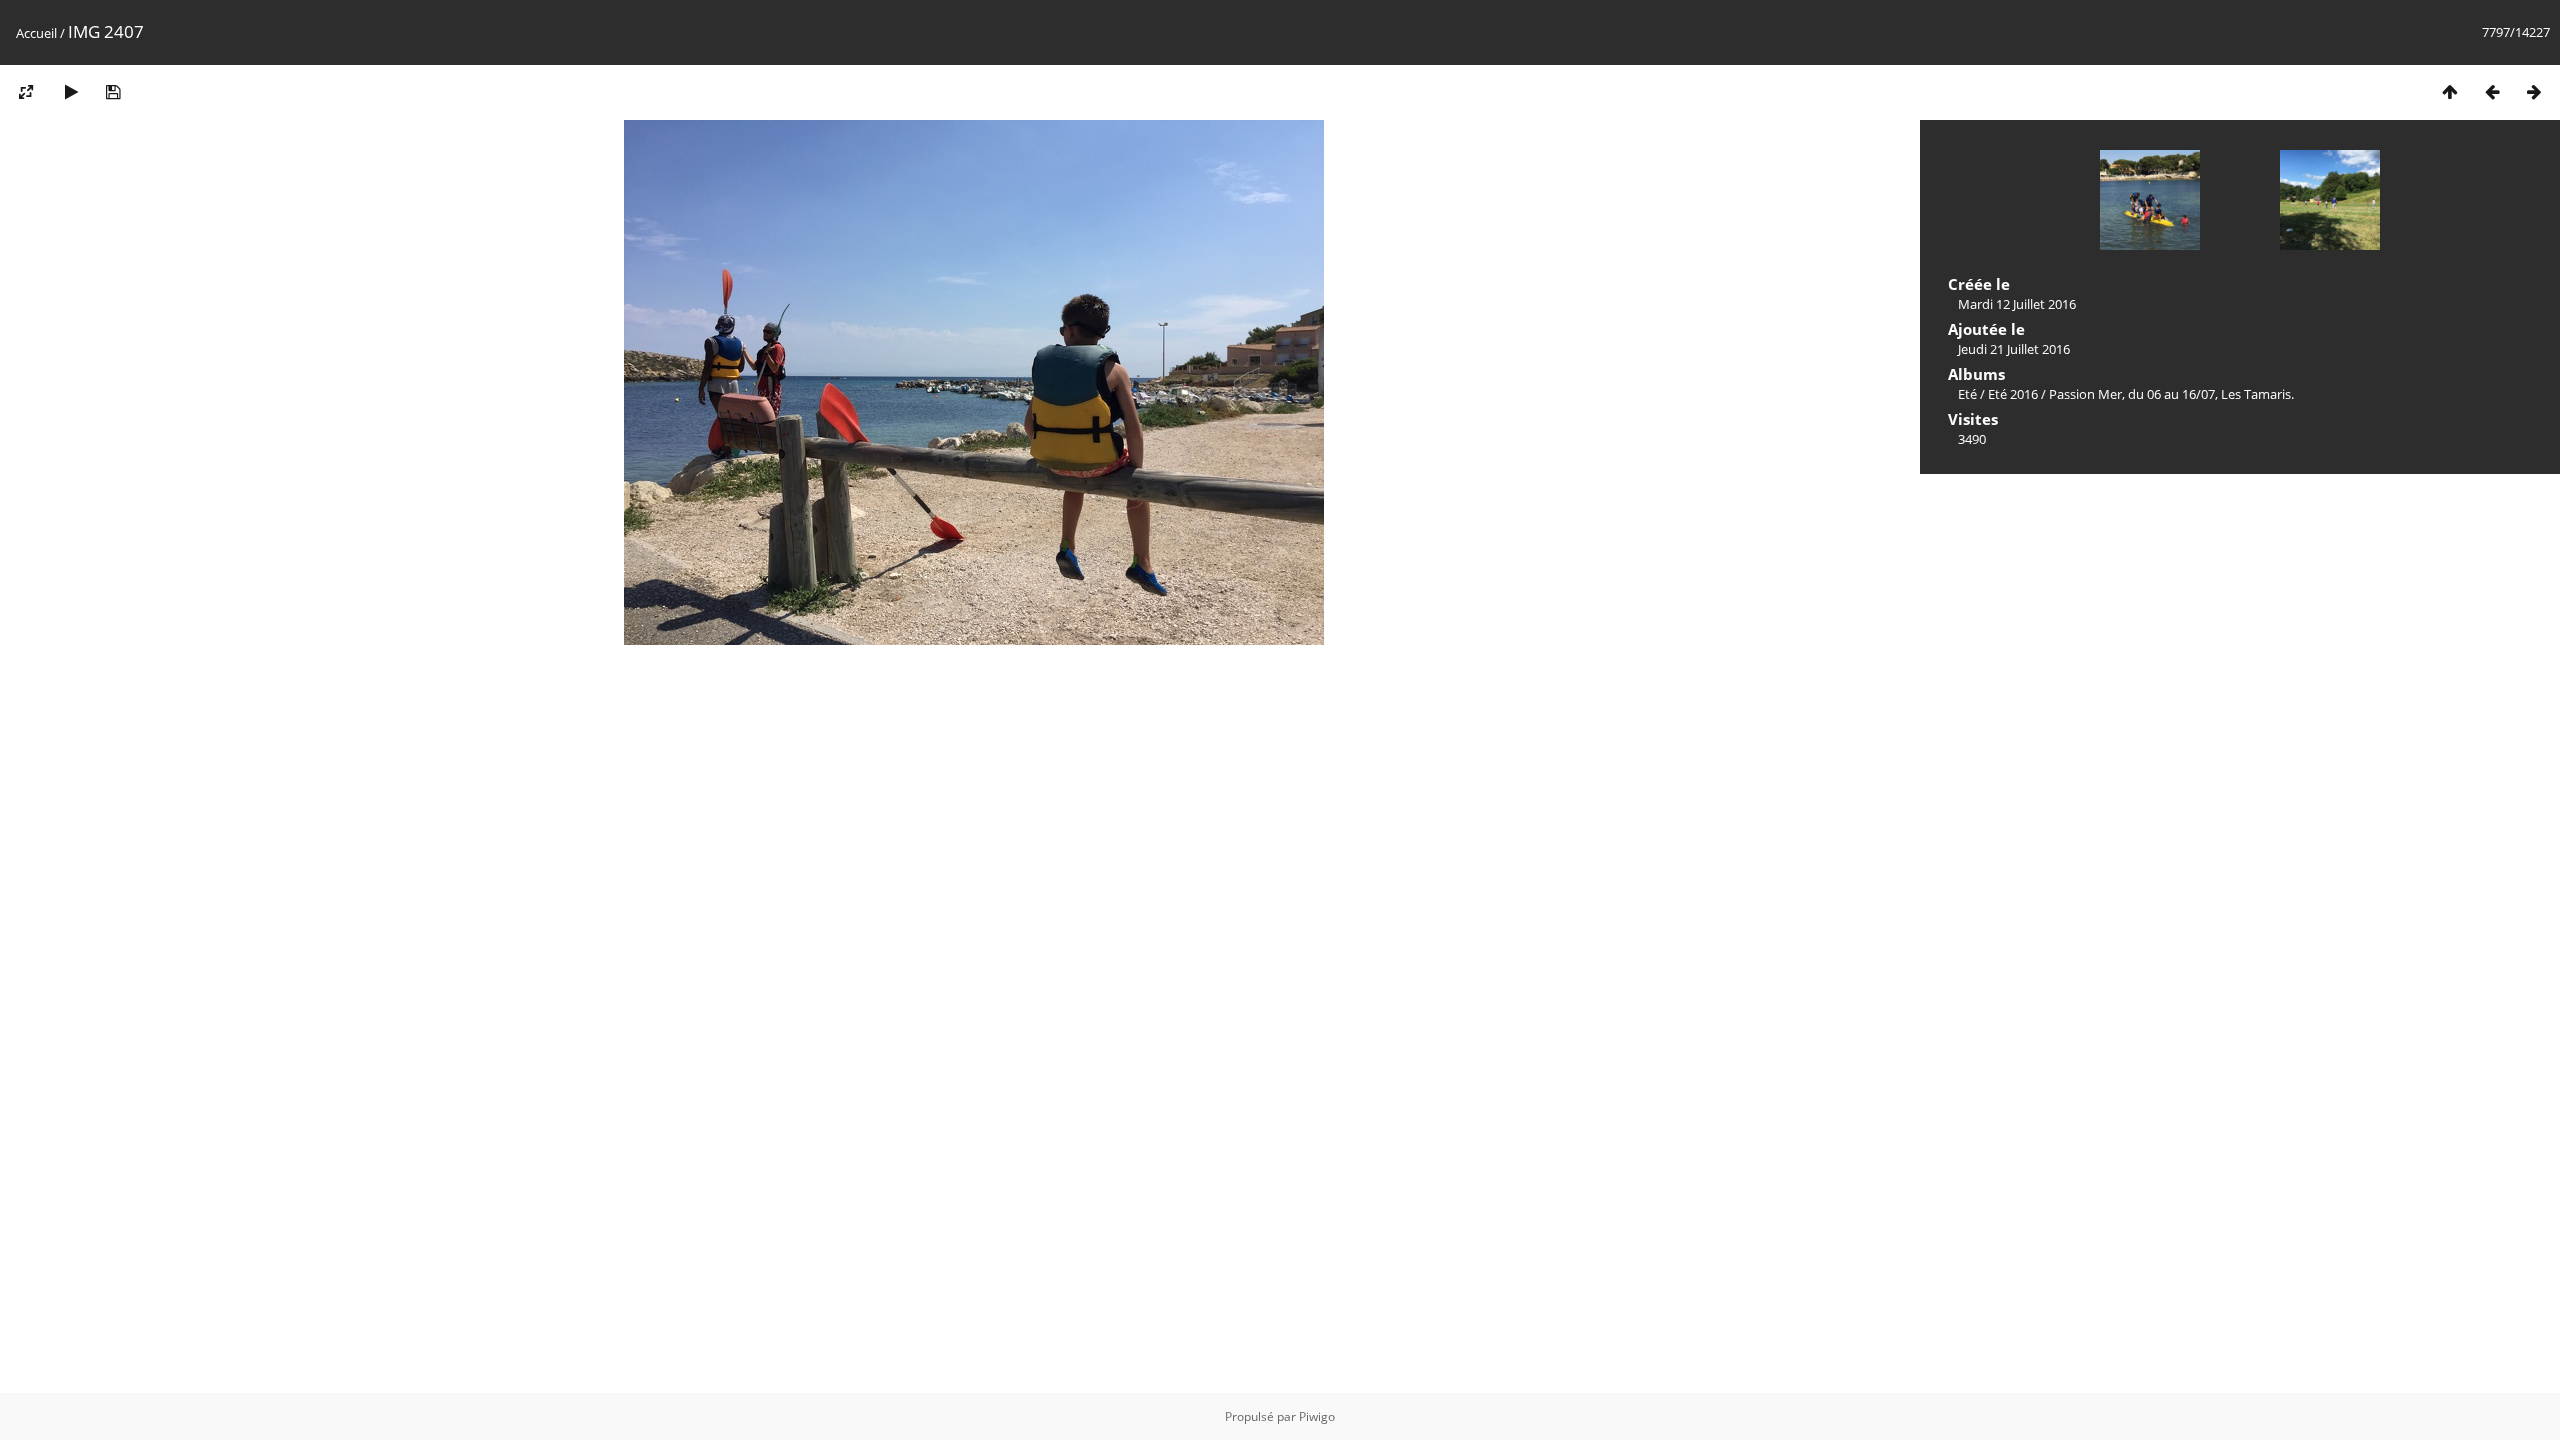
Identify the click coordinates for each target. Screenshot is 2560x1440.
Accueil (36, 33)
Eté (1967, 394)
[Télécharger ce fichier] (113, 91)
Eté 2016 (2013, 394)
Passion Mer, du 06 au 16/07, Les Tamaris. (2171, 394)
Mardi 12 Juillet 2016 (2017, 304)
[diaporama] (71, 91)
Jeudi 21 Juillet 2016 (2014, 349)
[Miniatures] (2450, 91)
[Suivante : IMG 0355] (2534, 91)
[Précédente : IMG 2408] (2492, 91)
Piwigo (1317, 1416)
